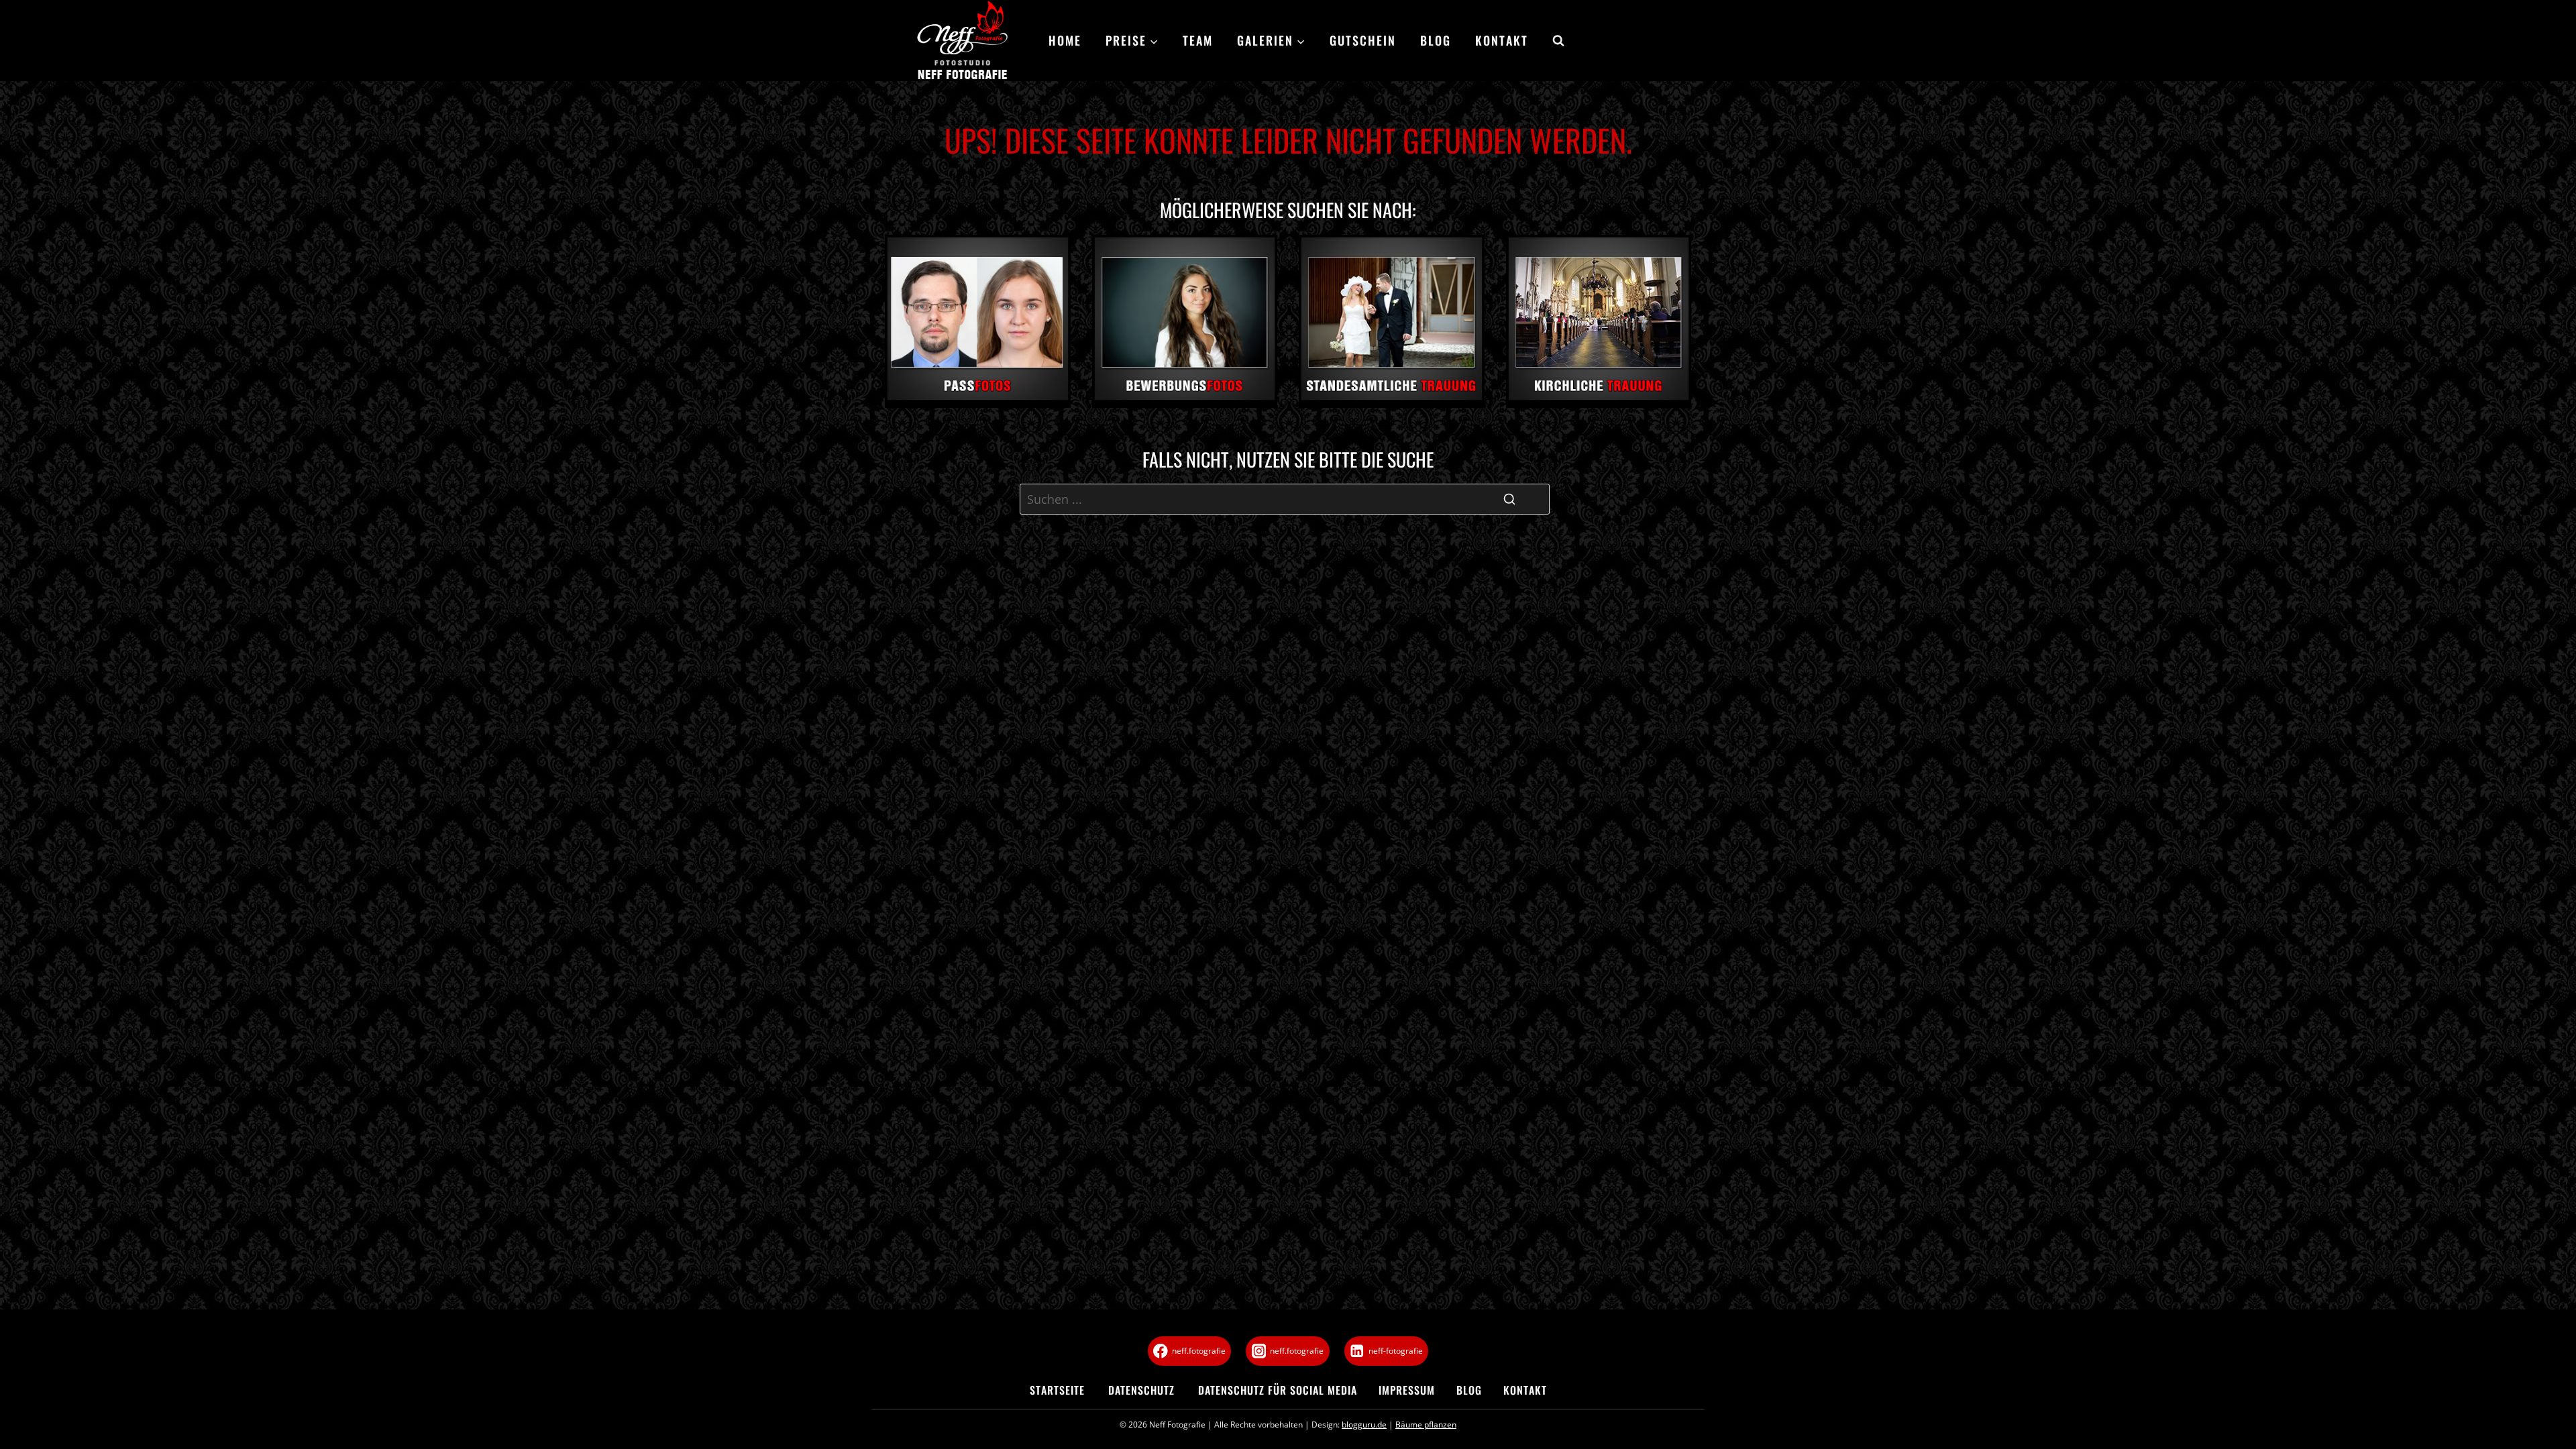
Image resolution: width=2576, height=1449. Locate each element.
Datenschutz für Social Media (1278, 1390)
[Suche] (1509, 499)
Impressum (1407, 1390)
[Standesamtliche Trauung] (1392, 321)
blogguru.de (1364, 1425)
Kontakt (1502, 40)
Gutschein (1363, 40)
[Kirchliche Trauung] (1599, 321)
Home (1065, 40)
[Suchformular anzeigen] (1552, 41)
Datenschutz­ (1141, 1390)
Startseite (1057, 1390)
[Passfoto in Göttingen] (978, 321)
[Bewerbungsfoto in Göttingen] (1185, 321)
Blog (1436, 40)
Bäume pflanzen (1426, 1425)
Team (1198, 40)
